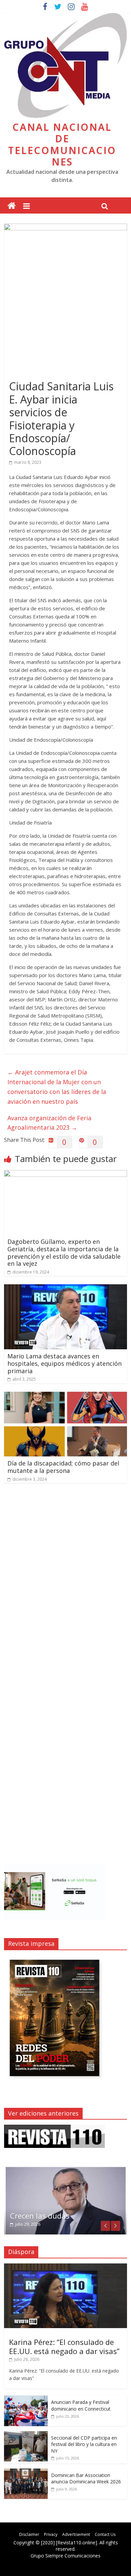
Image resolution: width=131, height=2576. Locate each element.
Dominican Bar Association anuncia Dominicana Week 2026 (86, 2478)
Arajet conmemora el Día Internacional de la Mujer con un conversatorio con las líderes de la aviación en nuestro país (57, 1087)
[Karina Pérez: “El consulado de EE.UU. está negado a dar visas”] (66, 2267)
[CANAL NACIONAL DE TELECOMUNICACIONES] (12, 206)
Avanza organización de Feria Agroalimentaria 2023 (49, 1123)
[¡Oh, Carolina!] (66, 2169)
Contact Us (105, 2534)
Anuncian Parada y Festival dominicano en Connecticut (81, 2405)
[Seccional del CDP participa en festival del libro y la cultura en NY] (26, 2435)
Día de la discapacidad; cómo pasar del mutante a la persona (63, 1467)
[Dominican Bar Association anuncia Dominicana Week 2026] (26, 2472)
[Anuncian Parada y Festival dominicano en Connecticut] (26, 2399)
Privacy (51, 2534)
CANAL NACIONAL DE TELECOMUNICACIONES (62, 144)
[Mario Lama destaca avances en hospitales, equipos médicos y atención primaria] (66, 1288)
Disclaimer (29, 2534)
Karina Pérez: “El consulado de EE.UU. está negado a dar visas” (64, 2346)
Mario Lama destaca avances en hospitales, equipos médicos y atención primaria (64, 1363)
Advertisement (76, 2534)
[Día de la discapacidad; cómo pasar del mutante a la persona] (66, 1396)
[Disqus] (66, 1584)
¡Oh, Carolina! (34, 2216)
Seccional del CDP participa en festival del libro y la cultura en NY (84, 2444)
